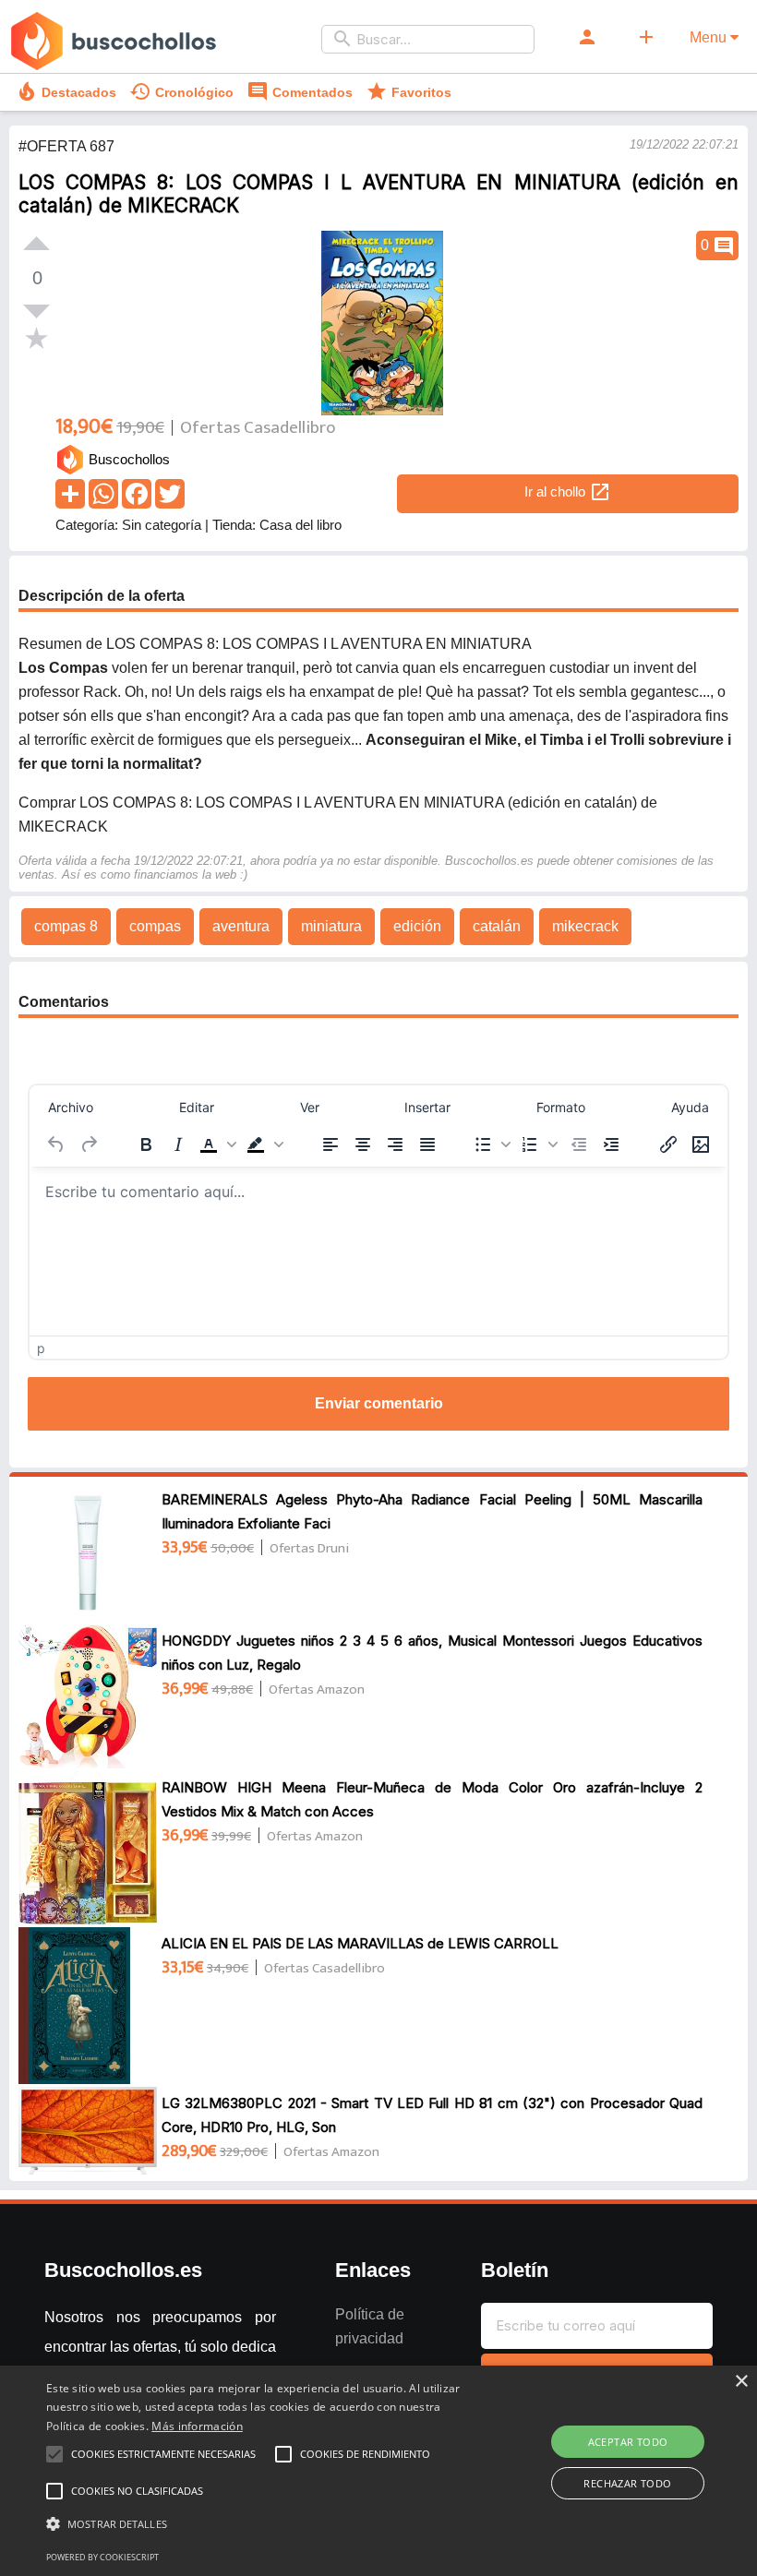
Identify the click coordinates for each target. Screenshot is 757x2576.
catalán (497, 926)
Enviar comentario (379, 1403)
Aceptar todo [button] (628, 2442)
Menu (710, 37)
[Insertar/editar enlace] (668, 1144)
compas (155, 926)
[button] (218, 1144)
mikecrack (585, 926)
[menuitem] (71, 1107)
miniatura (331, 926)
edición (417, 926)
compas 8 (66, 926)
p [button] (41, 1348)
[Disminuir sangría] (579, 1144)
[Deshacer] (56, 1144)
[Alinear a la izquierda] (330, 1144)
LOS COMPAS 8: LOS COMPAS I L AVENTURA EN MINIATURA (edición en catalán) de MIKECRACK (378, 194)
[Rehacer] (89, 1144)
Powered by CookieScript (102, 2557)
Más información (197, 2426)
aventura (241, 926)
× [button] (741, 2382)
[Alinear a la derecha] (395, 1144)
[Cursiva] (178, 1144)
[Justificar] (427, 1144)
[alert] (378, 2471)
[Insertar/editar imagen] (701, 1144)
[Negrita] (146, 1144)
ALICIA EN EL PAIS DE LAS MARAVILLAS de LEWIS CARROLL (360, 1943)
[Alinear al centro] (363, 1144)
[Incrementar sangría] (611, 1144)
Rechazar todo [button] (627, 2483)
